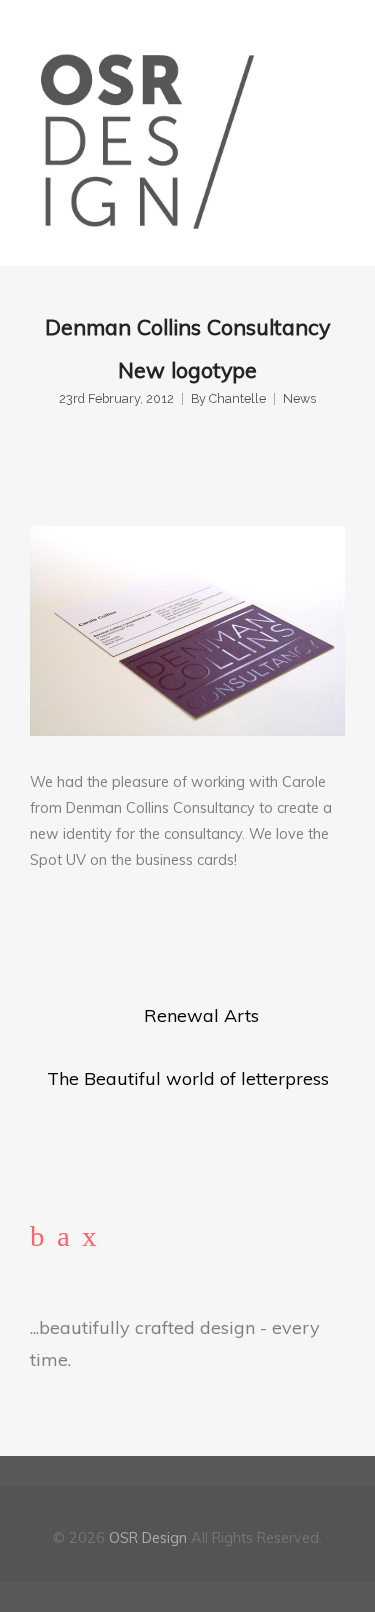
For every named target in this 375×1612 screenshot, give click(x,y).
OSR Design (148, 1538)
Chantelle (237, 398)
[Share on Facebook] (38, 939)
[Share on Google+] (112, 939)
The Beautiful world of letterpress (188, 1078)
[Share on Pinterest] (186, 939)
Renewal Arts (201, 1015)
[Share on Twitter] (75, 939)
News (299, 398)
